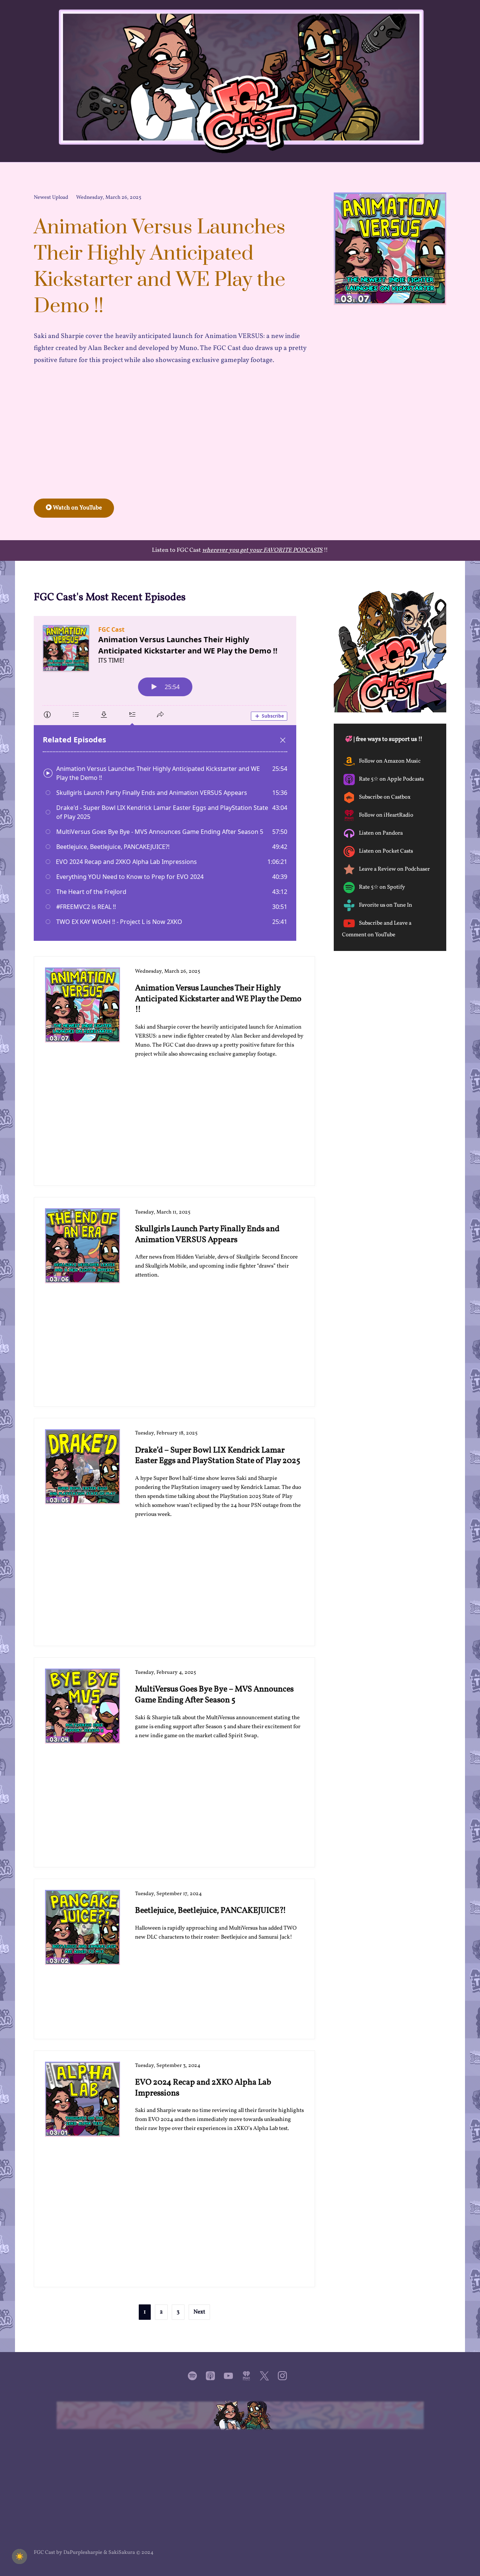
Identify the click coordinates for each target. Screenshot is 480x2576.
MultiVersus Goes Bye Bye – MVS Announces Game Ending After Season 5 (214, 1695)
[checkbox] (19, 2556)
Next (199, 2312)
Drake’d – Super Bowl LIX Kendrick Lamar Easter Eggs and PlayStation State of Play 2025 (218, 1456)
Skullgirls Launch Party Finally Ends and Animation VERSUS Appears (207, 1235)
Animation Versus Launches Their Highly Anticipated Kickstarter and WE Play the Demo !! (218, 999)
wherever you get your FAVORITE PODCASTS (262, 550)
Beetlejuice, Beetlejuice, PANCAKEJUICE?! (211, 1911)
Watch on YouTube (77, 508)
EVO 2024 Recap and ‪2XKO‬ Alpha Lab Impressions (203, 2088)
